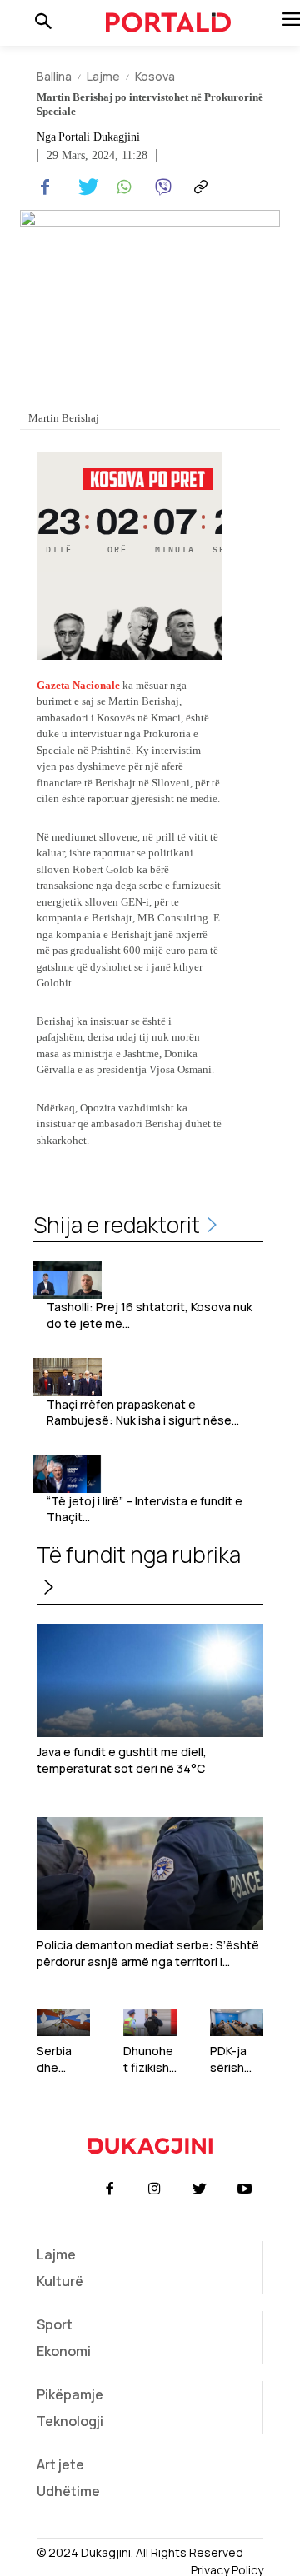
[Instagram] (154, 2189)
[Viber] (160, 187)
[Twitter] (83, 187)
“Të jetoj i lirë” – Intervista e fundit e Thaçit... (145, 1509)
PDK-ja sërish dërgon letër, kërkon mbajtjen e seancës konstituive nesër (235, 2059)
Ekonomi (64, 2351)
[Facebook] (45, 187)
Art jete (60, 2464)
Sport (55, 2324)
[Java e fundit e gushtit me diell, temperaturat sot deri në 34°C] (150, 1680)
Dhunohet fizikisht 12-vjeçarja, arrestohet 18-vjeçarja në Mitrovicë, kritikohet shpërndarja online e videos (150, 2059)
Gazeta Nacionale (78, 685)
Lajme (103, 76)
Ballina (54, 76)
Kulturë (60, 2281)
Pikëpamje (70, 2394)
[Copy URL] (198, 187)
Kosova (155, 76)
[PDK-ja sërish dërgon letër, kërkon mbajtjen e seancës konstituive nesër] (237, 2023)
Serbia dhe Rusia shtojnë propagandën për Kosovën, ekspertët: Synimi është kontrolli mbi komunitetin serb (63, 2059)
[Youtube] (245, 2189)
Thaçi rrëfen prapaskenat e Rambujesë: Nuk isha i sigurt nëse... (143, 1413)
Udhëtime (68, 2491)
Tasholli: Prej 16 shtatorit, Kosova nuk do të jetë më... (150, 1315)
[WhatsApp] (122, 187)
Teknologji (70, 2421)
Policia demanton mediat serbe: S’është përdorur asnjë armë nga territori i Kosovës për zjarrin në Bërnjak (148, 1953)
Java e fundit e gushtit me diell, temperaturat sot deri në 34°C (122, 1760)
